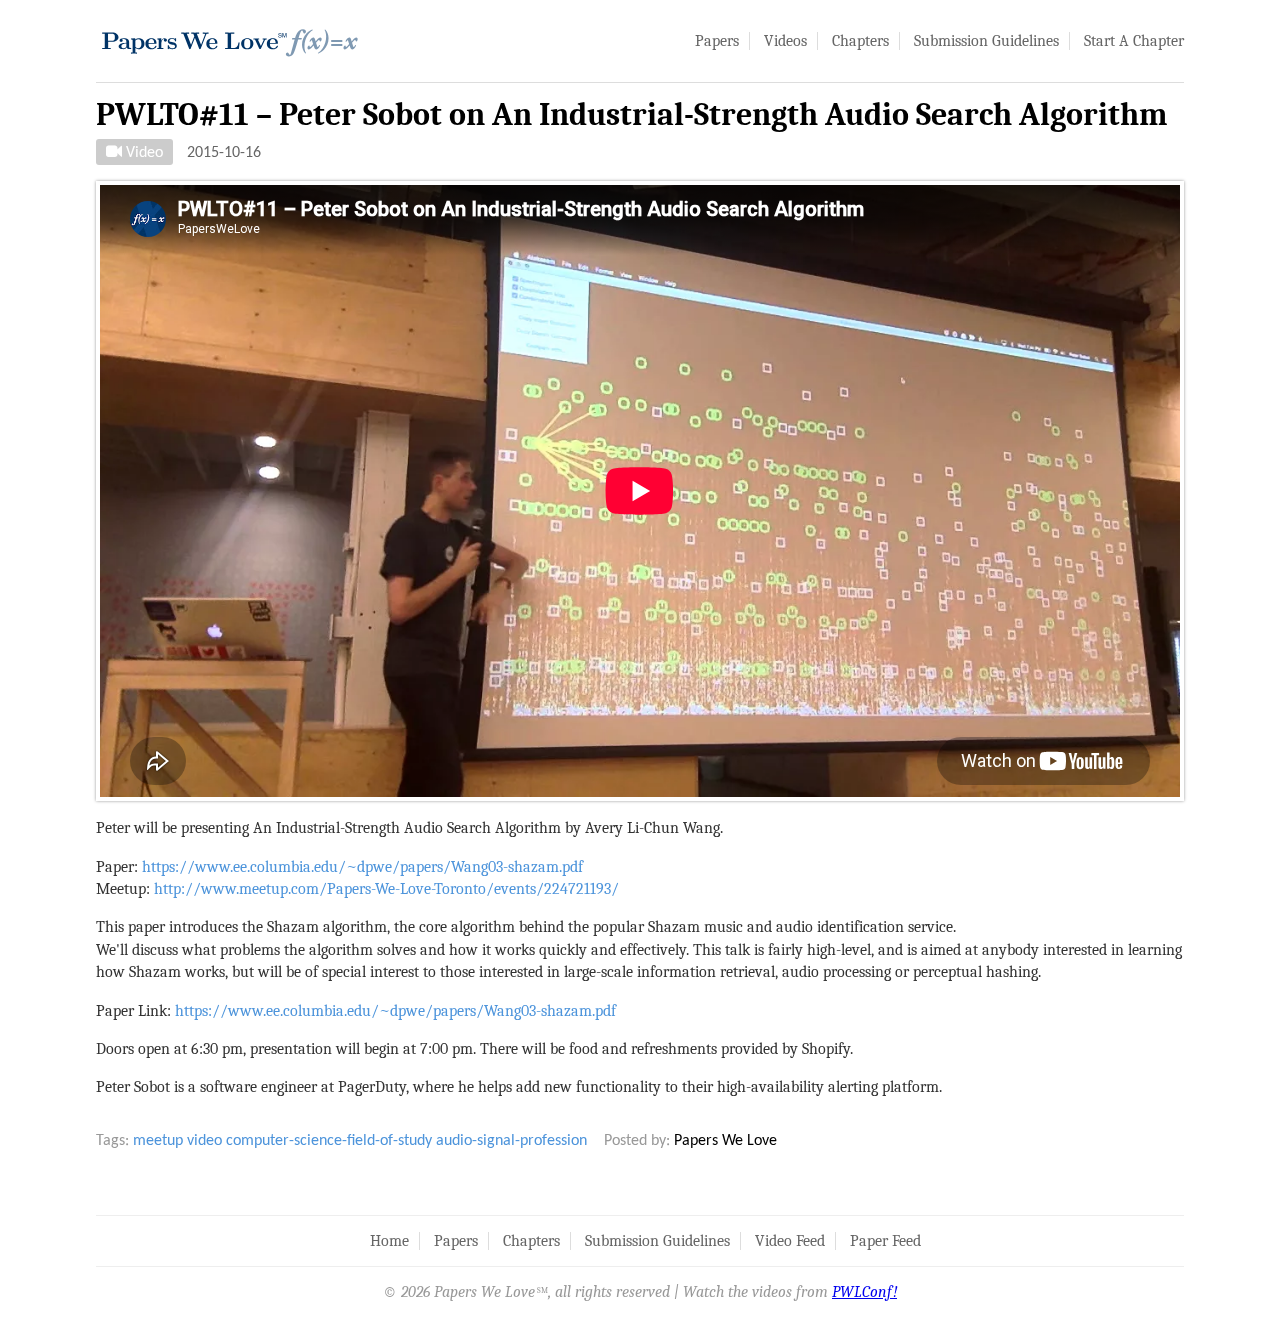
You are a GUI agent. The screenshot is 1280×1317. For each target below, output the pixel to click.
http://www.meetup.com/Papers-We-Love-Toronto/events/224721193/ (386, 889)
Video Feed (790, 1241)
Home (389, 1241)
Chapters (860, 41)
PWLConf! (864, 1292)
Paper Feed (885, 1241)
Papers (717, 41)
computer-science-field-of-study (329, 1141)
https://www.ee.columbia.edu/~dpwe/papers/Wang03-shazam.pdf (362, 867)
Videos (785, 41)
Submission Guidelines (986, 41)
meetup (158, 1141)
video (204, 1141)
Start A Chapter (1134, 41)
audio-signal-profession (511, 1141)
